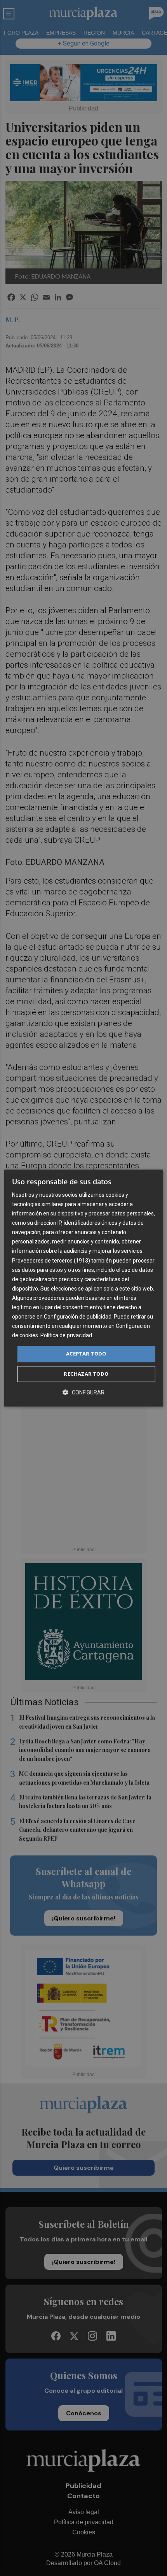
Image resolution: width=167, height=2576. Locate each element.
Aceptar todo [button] (86, 1354)
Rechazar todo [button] (86, 1374)
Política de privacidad (66, 1336)
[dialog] (84, 1288)
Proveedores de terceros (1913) (51, 1261)
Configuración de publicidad (78, 1317)
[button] (83, 1392)
